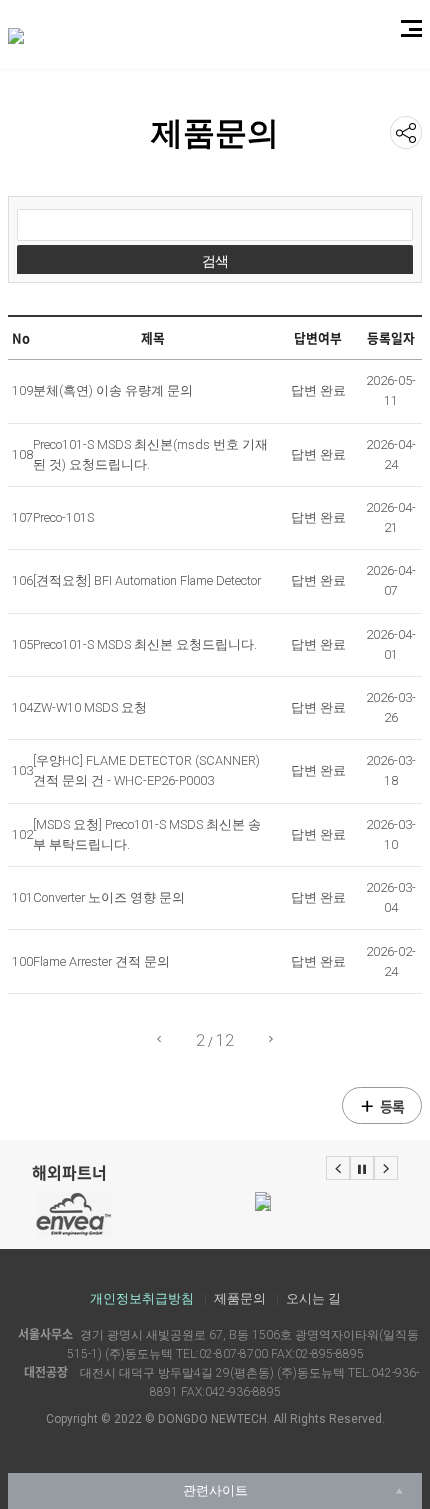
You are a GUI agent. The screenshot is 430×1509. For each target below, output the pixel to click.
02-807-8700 (233, 1354)
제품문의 (240, 1298)
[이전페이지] (159, 1040)
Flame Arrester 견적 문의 (101, 961)
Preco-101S (63, 517)
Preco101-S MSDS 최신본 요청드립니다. (145, 644)
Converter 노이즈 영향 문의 (109, 897)
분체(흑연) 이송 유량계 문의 (113, 390)
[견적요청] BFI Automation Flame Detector (147, 580)
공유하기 (406, 132)
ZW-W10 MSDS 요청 (90, 707)
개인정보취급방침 (142, 1298)
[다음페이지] (271, 1040)
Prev (338, 1168)
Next (386, 1168)
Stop (362, 1168)
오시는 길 (313, 1298)
